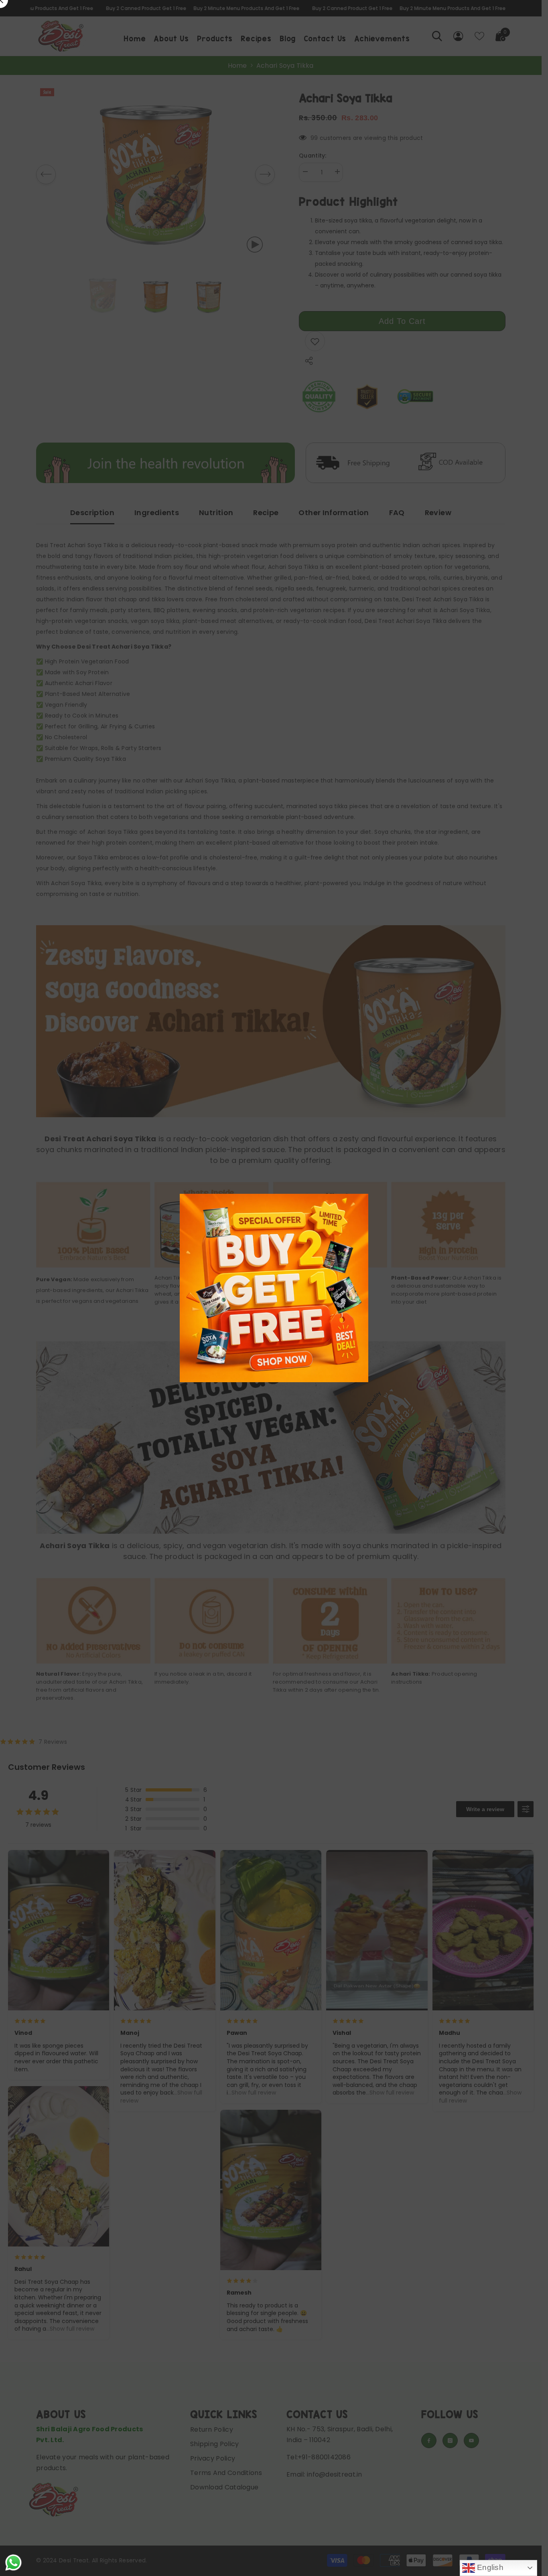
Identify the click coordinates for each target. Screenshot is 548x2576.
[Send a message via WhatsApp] (13, 2563)
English (489, 2567)
